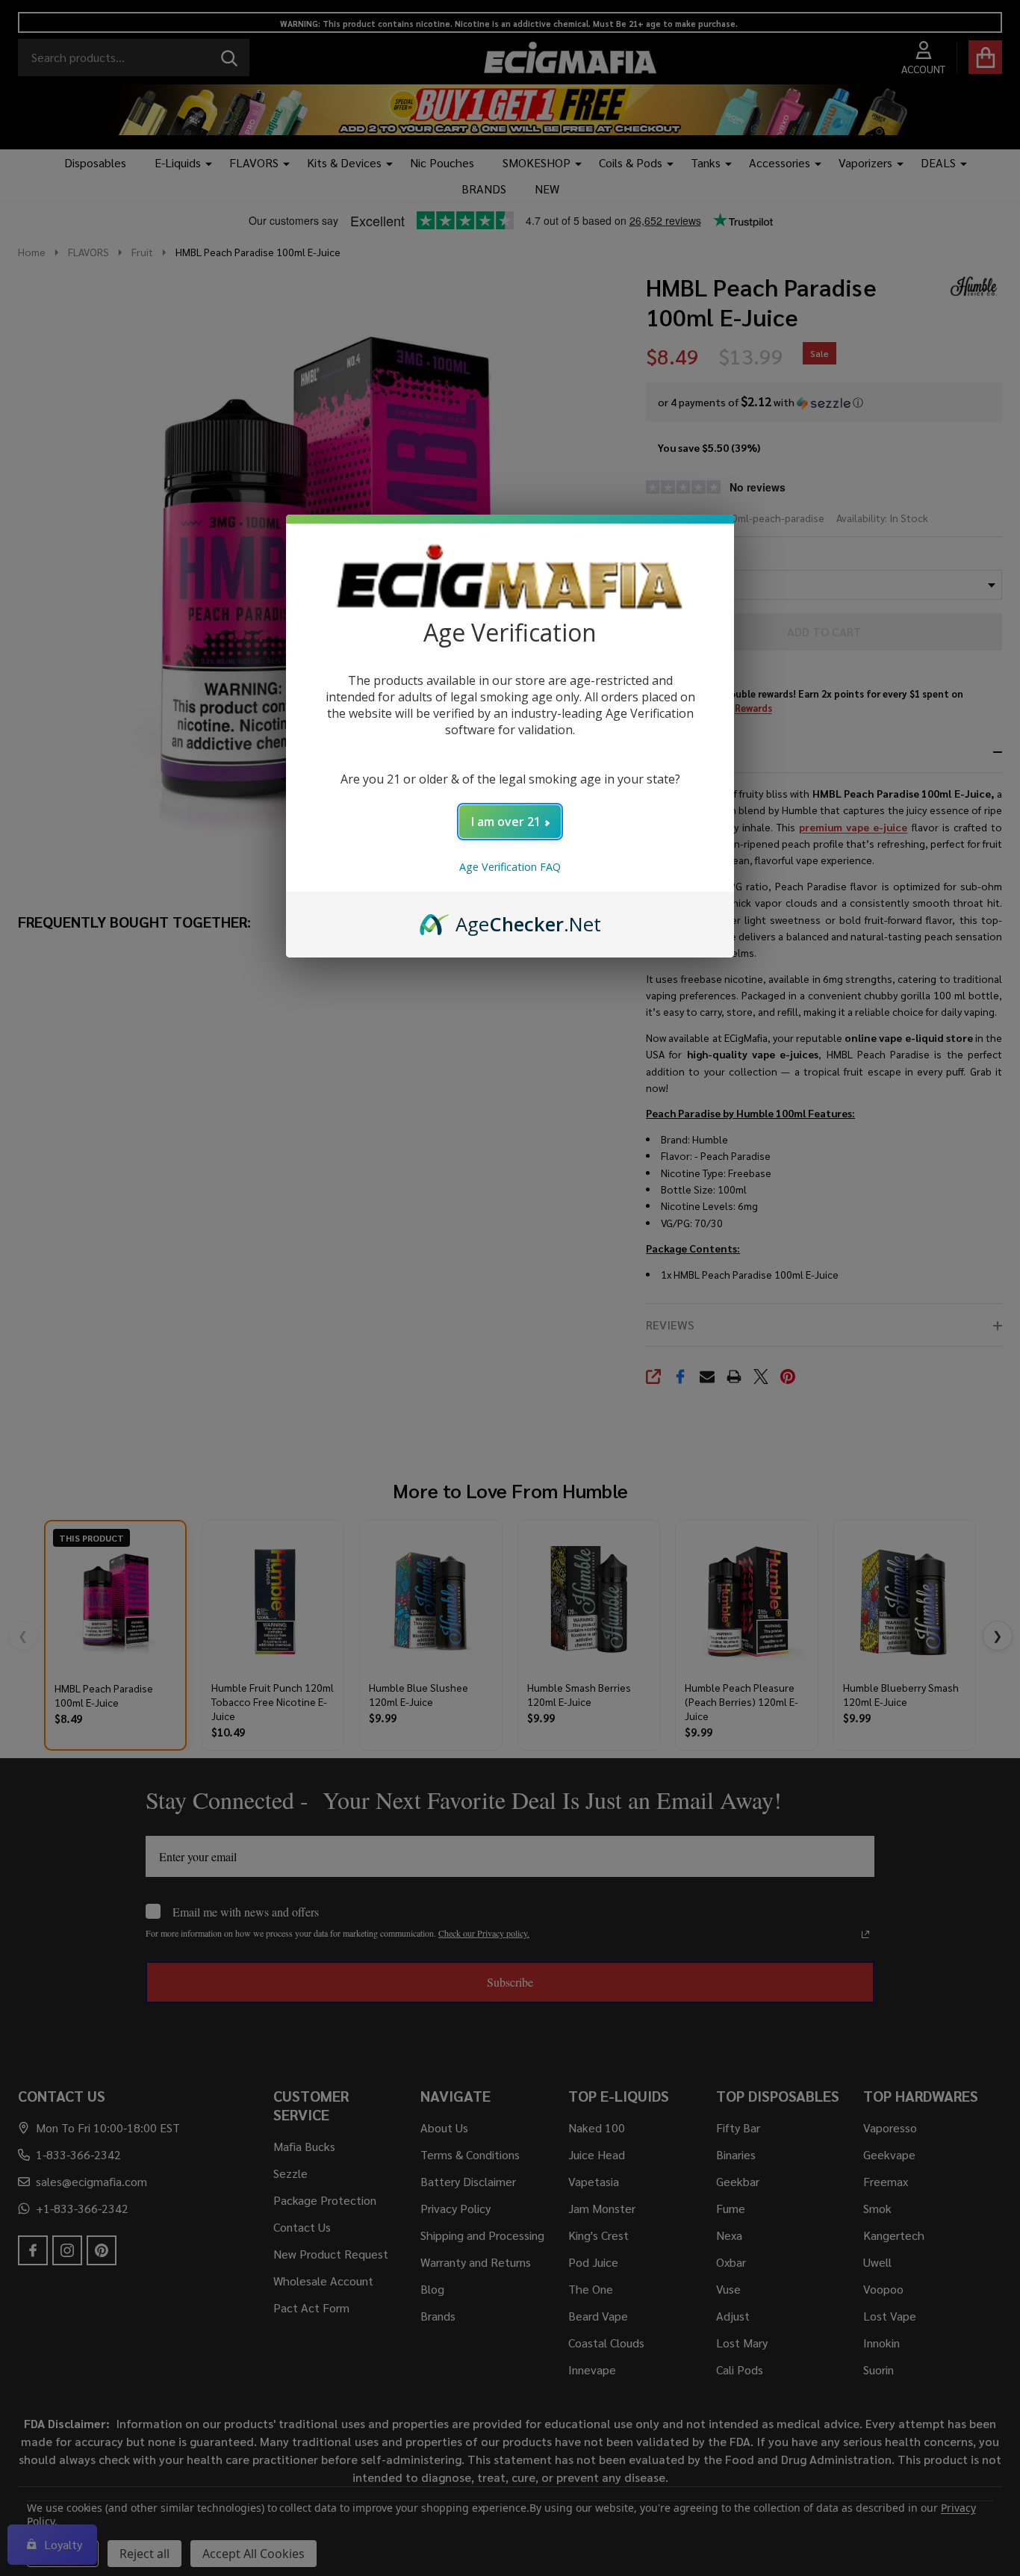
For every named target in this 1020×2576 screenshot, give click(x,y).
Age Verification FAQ (510, 867)
